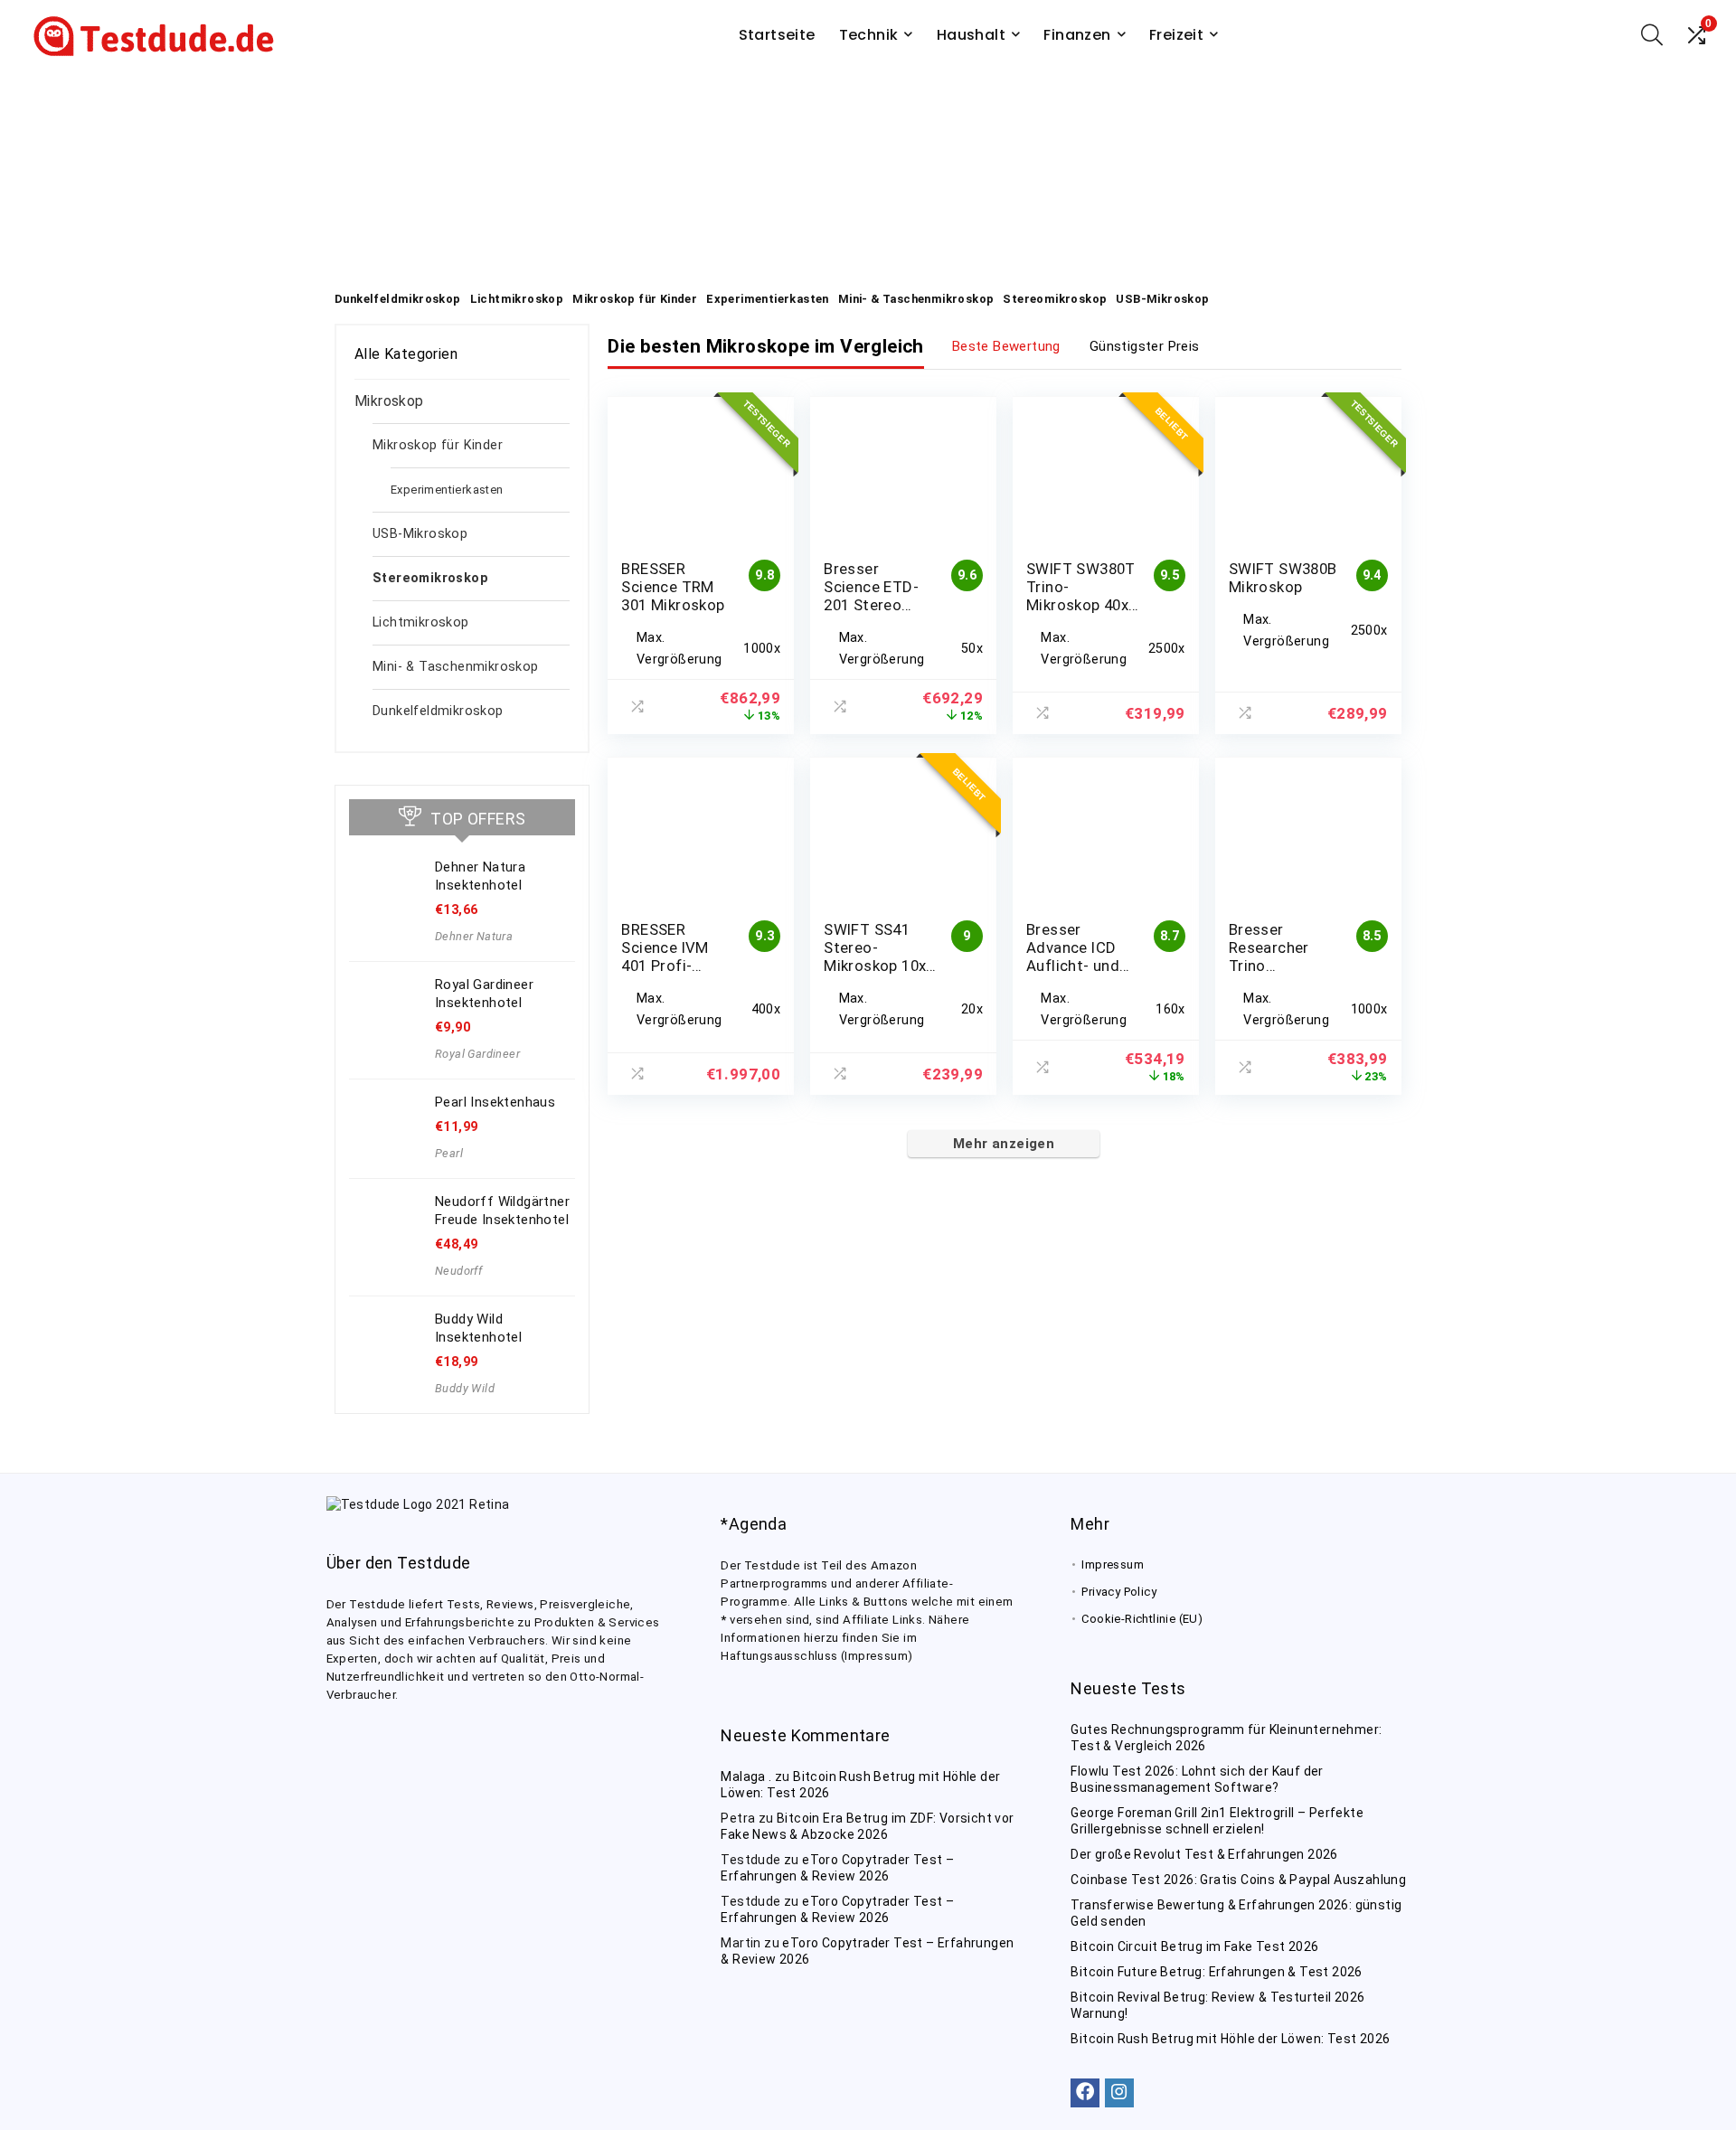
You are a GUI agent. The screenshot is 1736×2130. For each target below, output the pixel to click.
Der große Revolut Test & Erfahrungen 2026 (1204, 1854)
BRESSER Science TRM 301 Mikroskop (673, 587)
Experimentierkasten (447, 490)
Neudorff (458, 1271)
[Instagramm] (1119, 2093)
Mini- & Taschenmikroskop (456, 667)
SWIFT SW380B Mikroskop (1283, 578)
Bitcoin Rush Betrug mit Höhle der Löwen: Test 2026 (1230, 2039)
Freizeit (1176, 35)
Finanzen (1077, 35)
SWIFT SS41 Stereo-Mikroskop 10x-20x (878, 957)
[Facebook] (1085, 2093)
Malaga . (746, 1777)
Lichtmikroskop (421, 622)
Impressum (1113, 1565)
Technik (869, 35)
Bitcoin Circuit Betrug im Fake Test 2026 (1194, 1946)
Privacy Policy (1119, 1592)
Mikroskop (389, 401)
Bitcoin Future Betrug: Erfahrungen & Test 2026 (1216, 1972)
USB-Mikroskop (420, 534)
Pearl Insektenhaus (495, 1102)
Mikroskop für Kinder (438, 445)
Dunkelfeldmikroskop (438, 711)
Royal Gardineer (477, 1054)
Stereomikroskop (430, 578)
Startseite (777, 35)
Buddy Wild (465, 1388)
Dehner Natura (474, 936)
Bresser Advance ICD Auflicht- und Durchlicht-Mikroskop (1073, 966)
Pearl (449, 1153)
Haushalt (971, 35)
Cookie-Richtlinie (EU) (1142, 1619)
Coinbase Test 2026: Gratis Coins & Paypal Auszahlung (1238, 1880)
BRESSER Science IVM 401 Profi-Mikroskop (665, 957)
